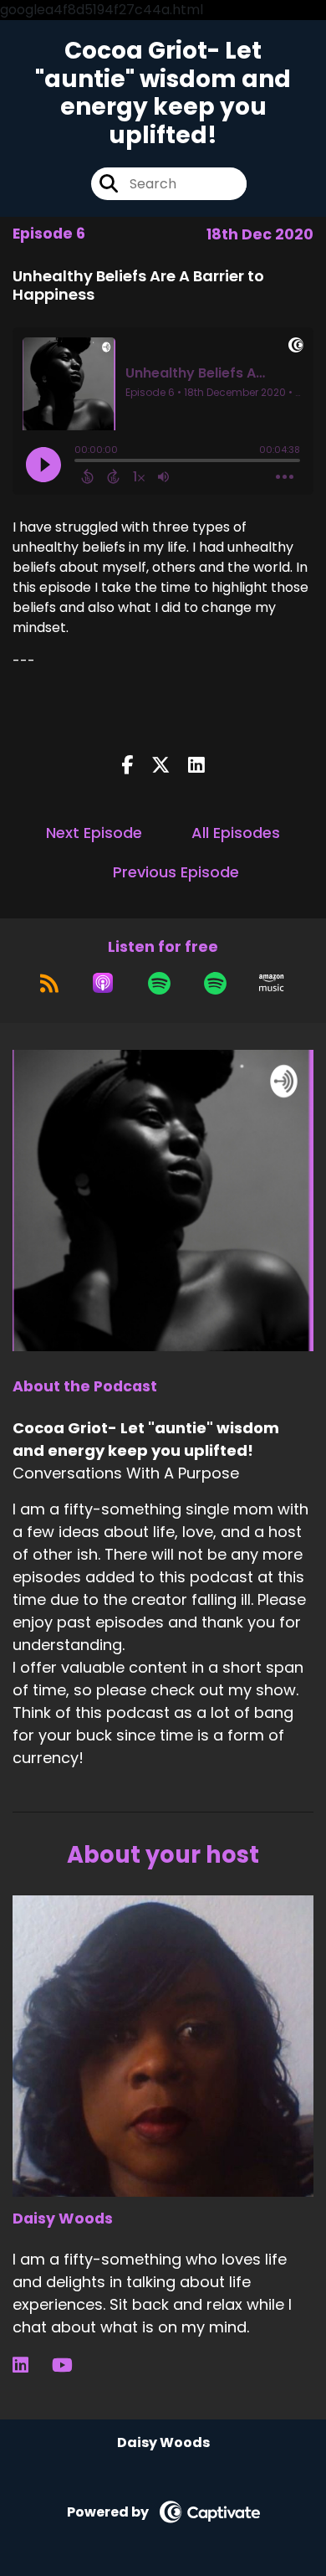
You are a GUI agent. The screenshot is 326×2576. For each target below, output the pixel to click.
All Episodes (236, 833)
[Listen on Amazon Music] (272, 983)
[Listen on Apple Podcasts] (103, 983)
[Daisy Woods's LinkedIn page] (31, 2365)
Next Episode (94, 833)
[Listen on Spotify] (159, 983)
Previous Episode (176, 872)
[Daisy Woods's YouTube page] (72, 2365)
